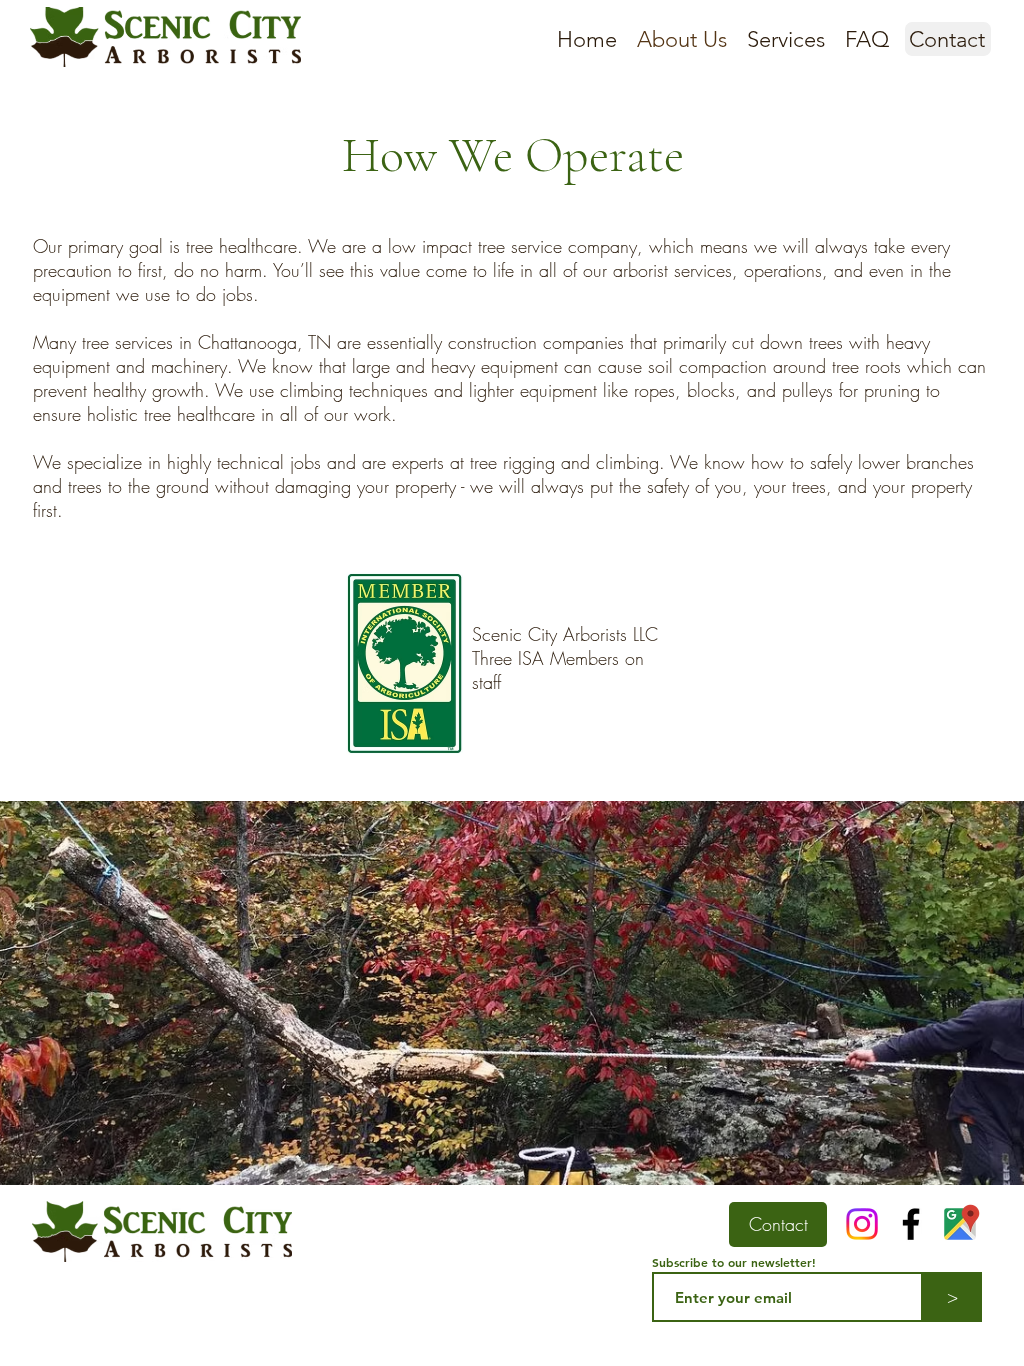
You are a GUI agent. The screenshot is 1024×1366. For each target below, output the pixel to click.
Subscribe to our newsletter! (734, 1262)
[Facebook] (911, 1224)
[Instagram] (862, 1224)
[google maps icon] (960, 1224)
